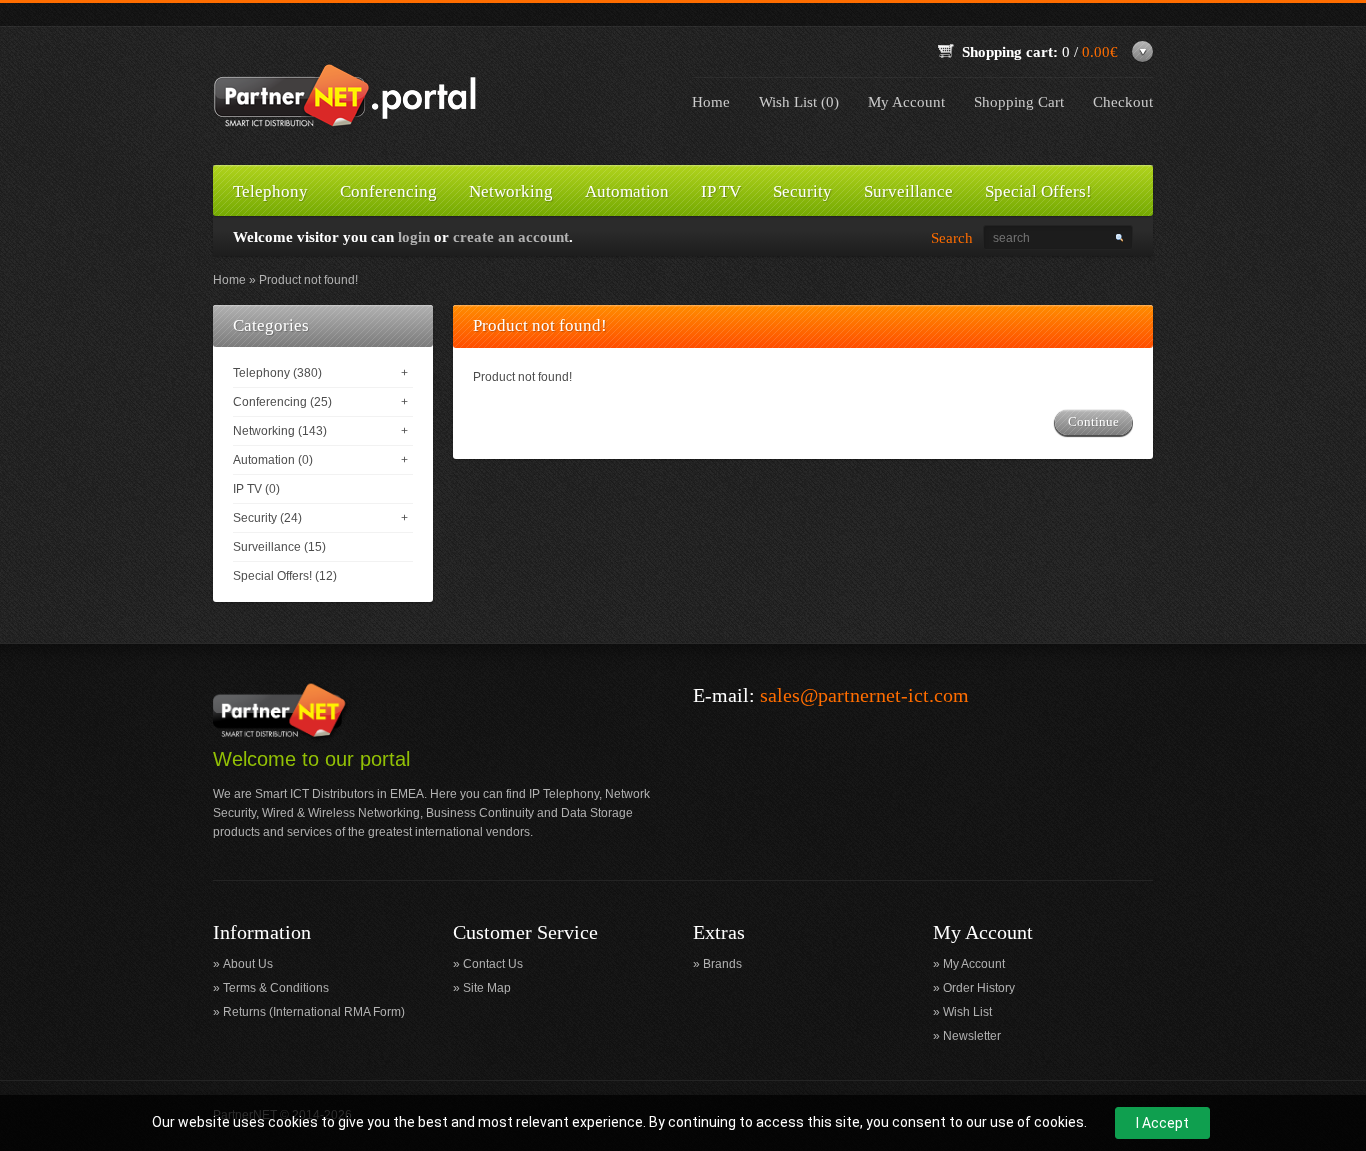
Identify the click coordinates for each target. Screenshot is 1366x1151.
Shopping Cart (1019, 102)
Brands (722, 964)
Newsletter (972, 1036)
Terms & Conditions (276, 988)
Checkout (1123, 102)
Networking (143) (280, 431)
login (414, 237)
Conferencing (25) (282, 402)
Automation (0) (273, 460)
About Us (248, 964)
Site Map (487, 988)
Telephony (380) (277, 373)
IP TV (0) (256, 489)
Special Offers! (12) (285, 576)
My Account (906, 102)
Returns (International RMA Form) (314, 1012)
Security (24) (267, 518)
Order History (979, 988)
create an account (511, 237)
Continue (1093, 421)
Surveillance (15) (279, 547)
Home (711, 102)
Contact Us (493, 964)
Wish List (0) (799, 102)
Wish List (967, 1012)
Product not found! (308, 280)
